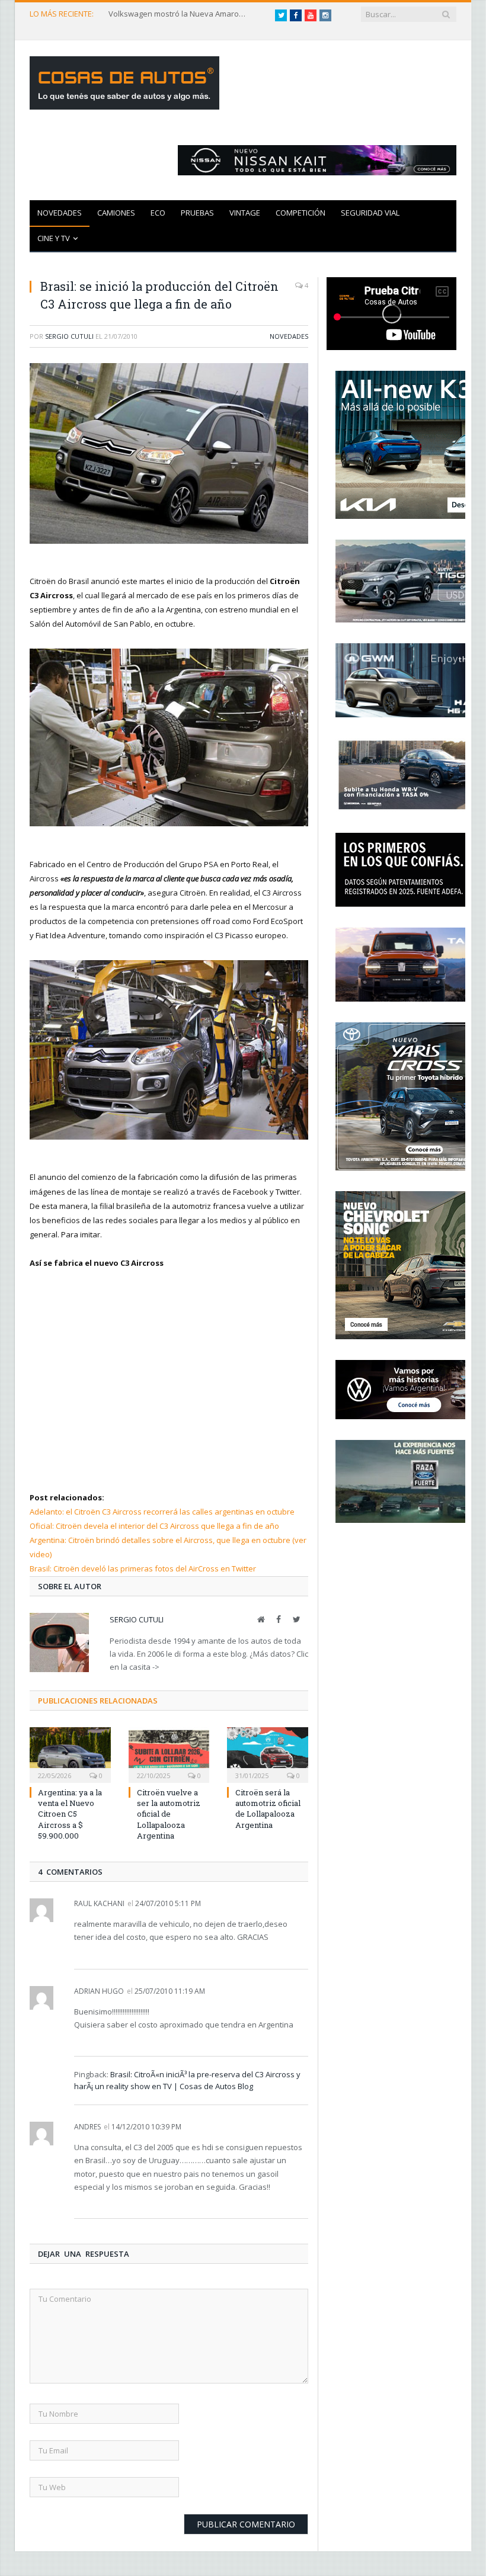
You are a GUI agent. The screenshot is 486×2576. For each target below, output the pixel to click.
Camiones (116, 213)
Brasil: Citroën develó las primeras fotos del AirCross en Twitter (143, 1568)
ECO (158, 213)
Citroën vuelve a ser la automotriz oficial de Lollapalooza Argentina (169, 1814)
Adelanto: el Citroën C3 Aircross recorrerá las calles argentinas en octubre (162, 1512)
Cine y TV (54, 238)
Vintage (245, 213)
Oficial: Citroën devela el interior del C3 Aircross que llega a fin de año (154, 1526)
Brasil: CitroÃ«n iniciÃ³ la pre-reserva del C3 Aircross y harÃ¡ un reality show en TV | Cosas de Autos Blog (187, 2080)
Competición (300, 213)
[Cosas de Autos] (124, 80)
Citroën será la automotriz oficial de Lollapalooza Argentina (268, 1809)
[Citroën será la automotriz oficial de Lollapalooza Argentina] (268, 1754)
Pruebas (197, 213)
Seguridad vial (370, 213)
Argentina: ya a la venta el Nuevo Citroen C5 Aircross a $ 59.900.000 (70, 1814)
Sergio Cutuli (69, 336)
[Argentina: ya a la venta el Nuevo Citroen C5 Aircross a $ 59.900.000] (70, 1754)
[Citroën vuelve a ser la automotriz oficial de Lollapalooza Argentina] (169, 1754)
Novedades (60, 213)
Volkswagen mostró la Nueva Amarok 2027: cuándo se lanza (180, 14)
